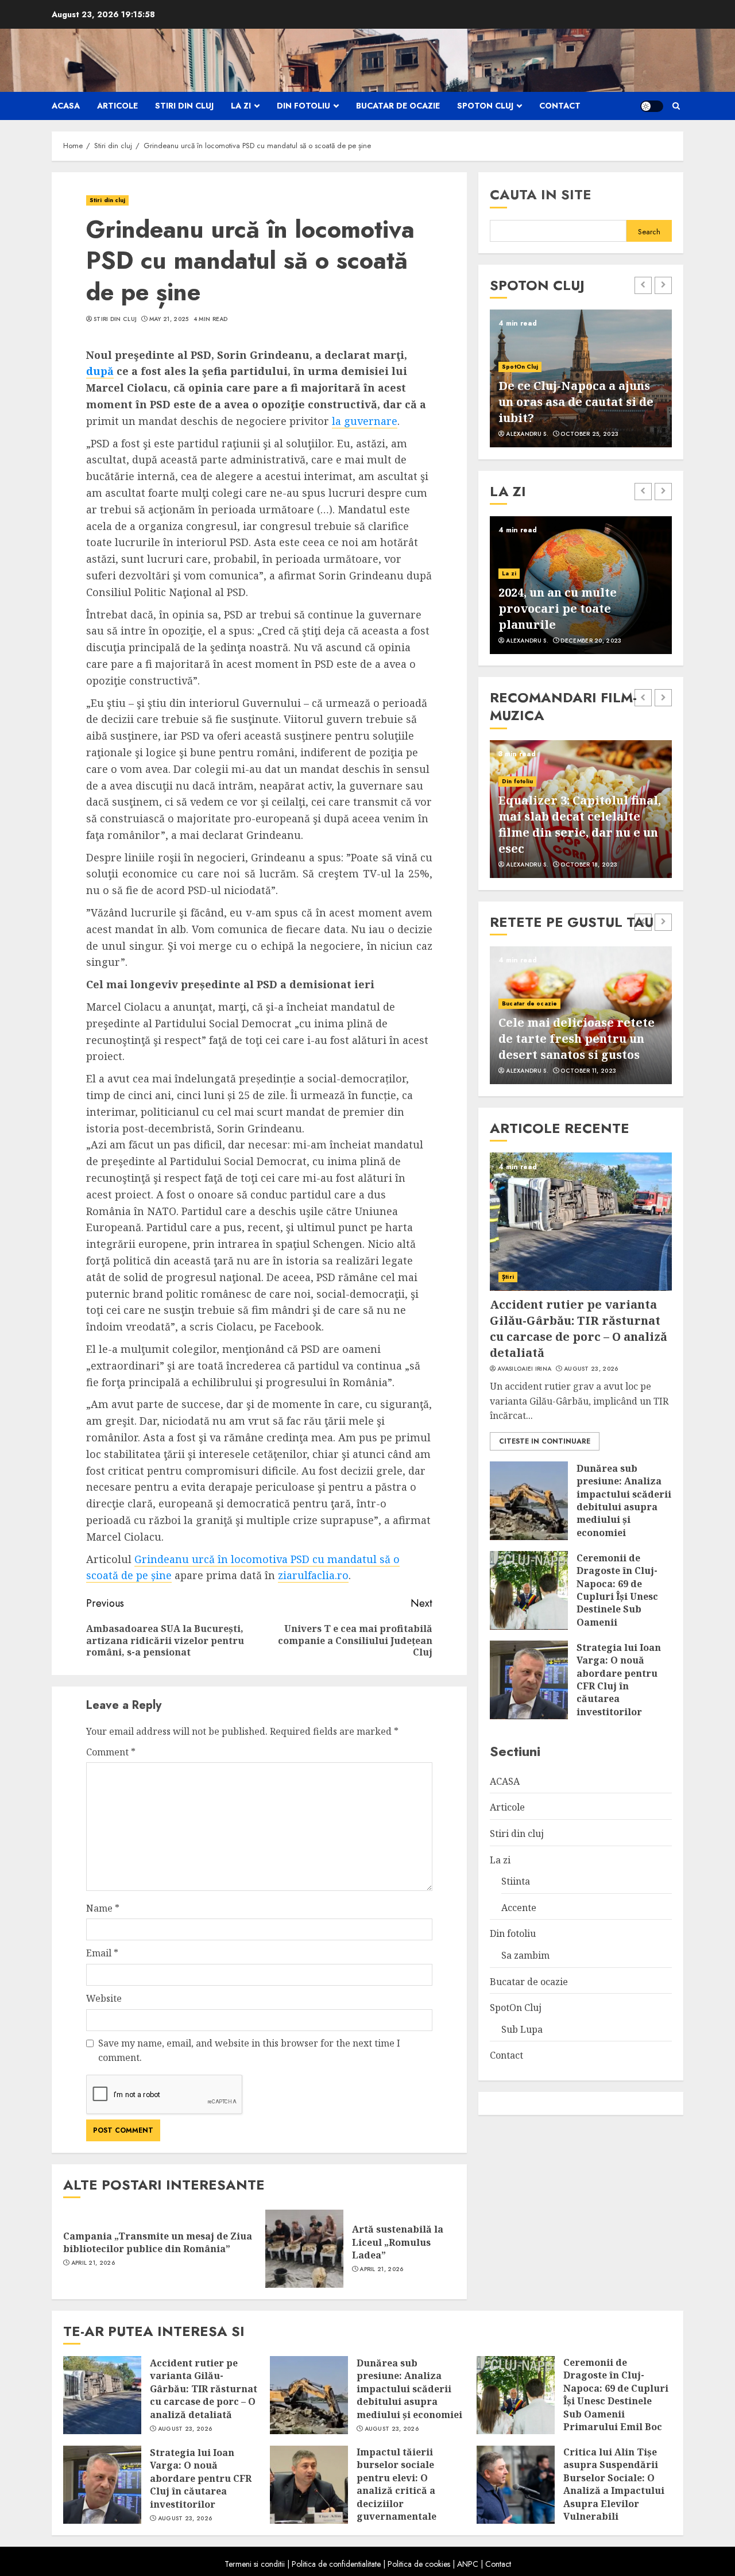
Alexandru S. (527, 434)
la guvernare (365, 421)
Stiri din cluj (184, 106)
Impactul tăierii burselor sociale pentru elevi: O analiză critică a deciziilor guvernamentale (396, 2484)
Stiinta (516, 1881)
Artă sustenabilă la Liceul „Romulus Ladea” (398, 2242)
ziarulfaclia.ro (313, 1575)
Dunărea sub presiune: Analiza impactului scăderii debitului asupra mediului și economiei (624, 1500)
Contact (560, 106)
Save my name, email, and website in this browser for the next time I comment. (249, 2051)
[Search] (676, 106)
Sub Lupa (522, 2029)
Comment (111, 1752)
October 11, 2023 (588, 1071)
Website (104, 1998)
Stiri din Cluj (115, 319)
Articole (117, 106)
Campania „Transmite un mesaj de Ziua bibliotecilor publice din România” (158, 2242)
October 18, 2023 (589, 865)
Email (102, 1953)
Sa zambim (525, 1955)
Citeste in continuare (545, 1441)
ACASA (66, 106)
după (100, 371)
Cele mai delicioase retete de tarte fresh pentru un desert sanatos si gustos (577, 1038)
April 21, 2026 (93, 2263)
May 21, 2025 (169, 319)
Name (103, 1908)
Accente (519, 1907)
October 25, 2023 (589, 434)
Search (649, 231)
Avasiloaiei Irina (524, 1368)
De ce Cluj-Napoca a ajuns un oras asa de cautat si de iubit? (576, 402)
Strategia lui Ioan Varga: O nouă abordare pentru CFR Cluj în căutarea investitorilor (619, 1679)
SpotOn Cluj (485, 106)
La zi (241, 106)
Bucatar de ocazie (398, 106)
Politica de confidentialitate (336, 2564)
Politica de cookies (419, 2564)
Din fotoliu (303, 106)
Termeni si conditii (255, 2564)
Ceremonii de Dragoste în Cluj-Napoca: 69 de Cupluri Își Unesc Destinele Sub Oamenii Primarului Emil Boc (617, 1602)
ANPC (468, 2564)
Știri (508, 1276)
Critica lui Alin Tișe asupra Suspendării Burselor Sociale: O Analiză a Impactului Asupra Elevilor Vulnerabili (614, 2484)
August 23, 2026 (591, 1368)
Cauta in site (541, 194)
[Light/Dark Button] (652, 106)
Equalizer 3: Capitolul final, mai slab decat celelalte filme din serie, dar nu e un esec (580, 824)
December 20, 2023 (591, 641)
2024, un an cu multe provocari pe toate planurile (558, 608)
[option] (581, 378)
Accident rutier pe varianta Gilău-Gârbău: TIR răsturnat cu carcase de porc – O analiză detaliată (579, 1328)
